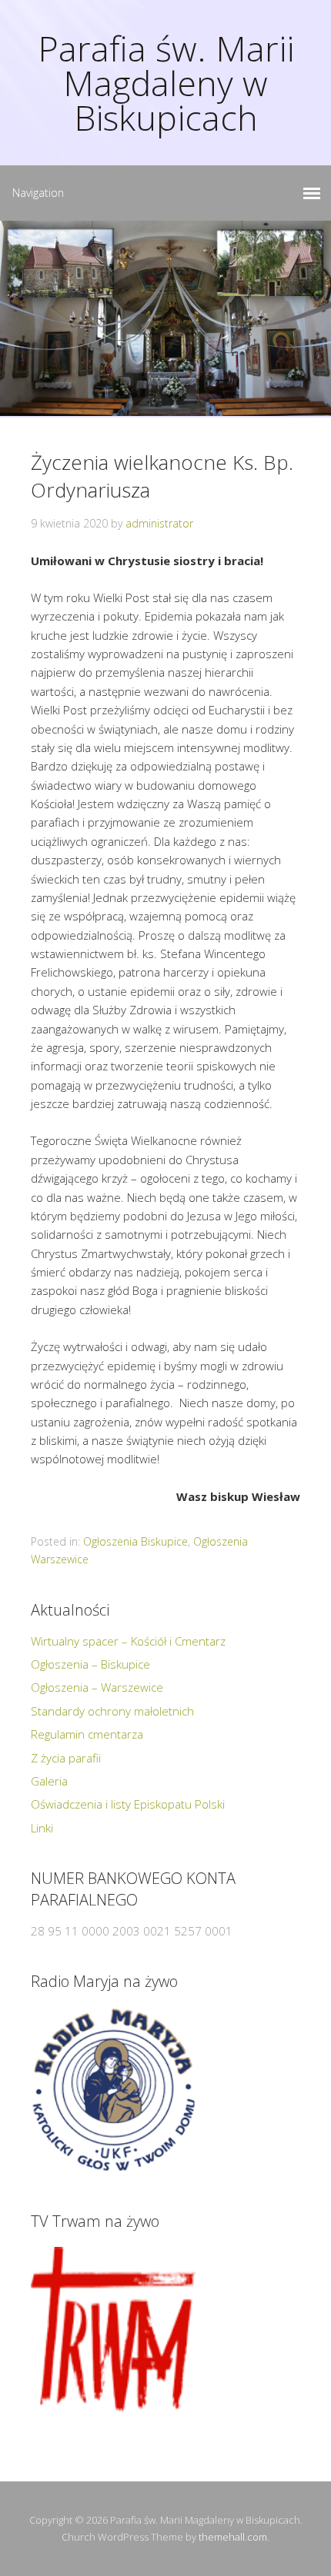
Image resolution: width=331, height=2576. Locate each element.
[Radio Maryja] (114, 2090)
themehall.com (233, 2537)
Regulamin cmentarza (87, 1734)
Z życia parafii (66, 1758)
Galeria (49, 1781)
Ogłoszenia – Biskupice (90, 1664)
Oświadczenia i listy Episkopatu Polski (128, 1804)
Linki (42, 1828)
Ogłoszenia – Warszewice (97, 1687)
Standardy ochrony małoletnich (112, 1711)
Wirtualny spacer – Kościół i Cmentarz (128, 1641)
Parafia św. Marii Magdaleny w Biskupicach (166, 83)
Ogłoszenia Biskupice (135, 1541)
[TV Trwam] (114, 2330)
